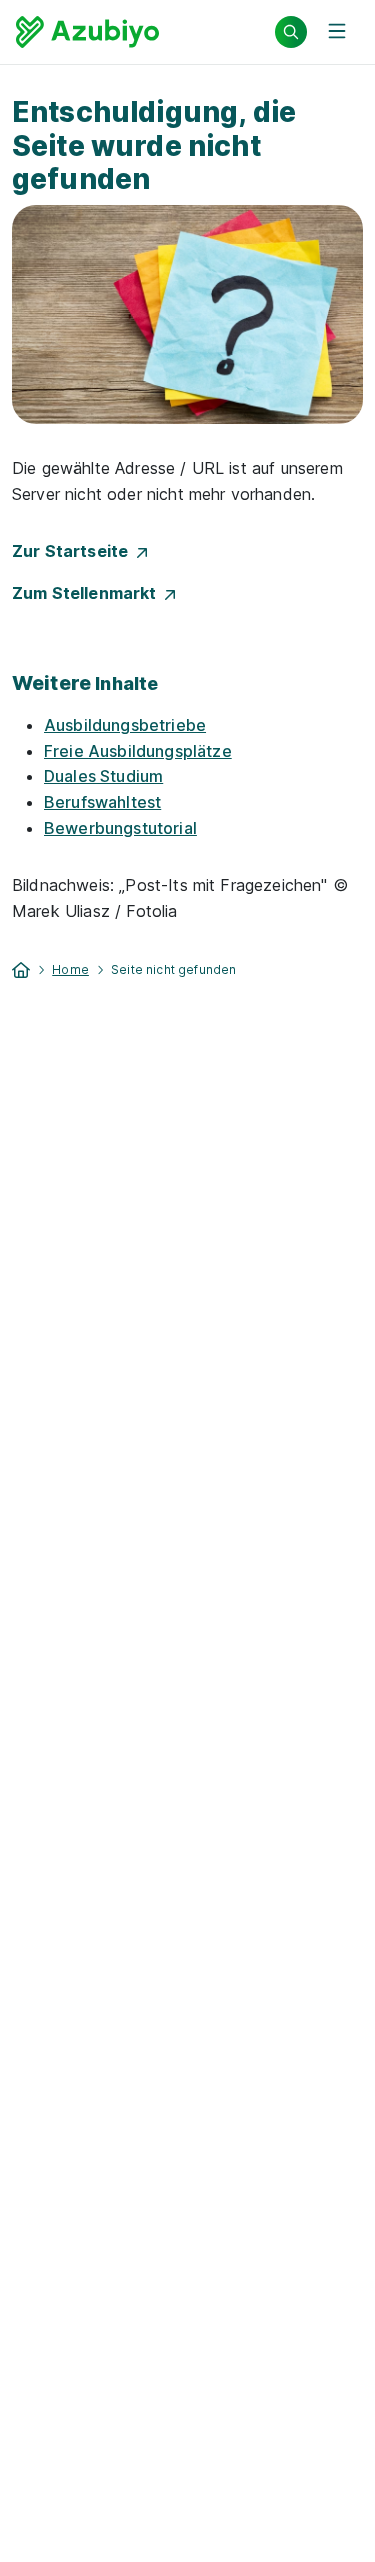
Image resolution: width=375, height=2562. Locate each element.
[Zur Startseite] (87, 32)
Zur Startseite (74, 551)
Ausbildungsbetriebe (125, 725)
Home (70, 969)
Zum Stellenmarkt (88, 593)
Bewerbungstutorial (120, 828)
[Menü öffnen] (337, 32)
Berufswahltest (102, 802)
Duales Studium (103, 776)
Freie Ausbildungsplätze (138, 751)
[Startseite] (21, 968)
